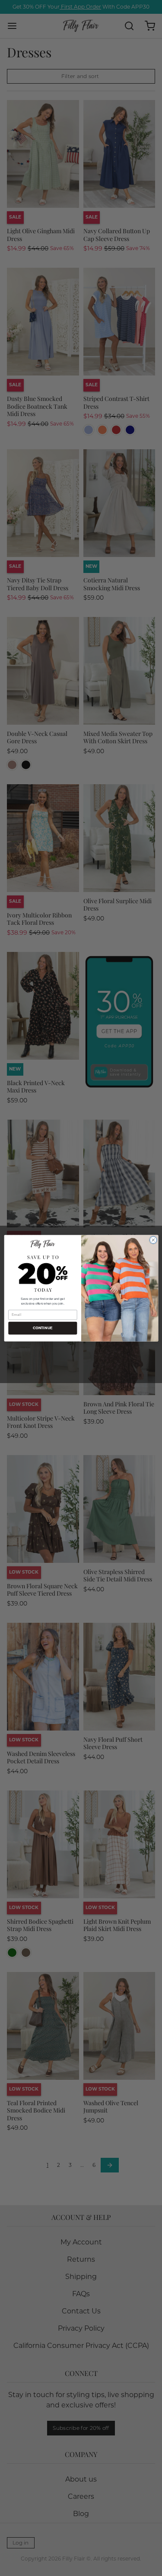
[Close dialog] (153, 1240)
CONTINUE (42, 1328)
